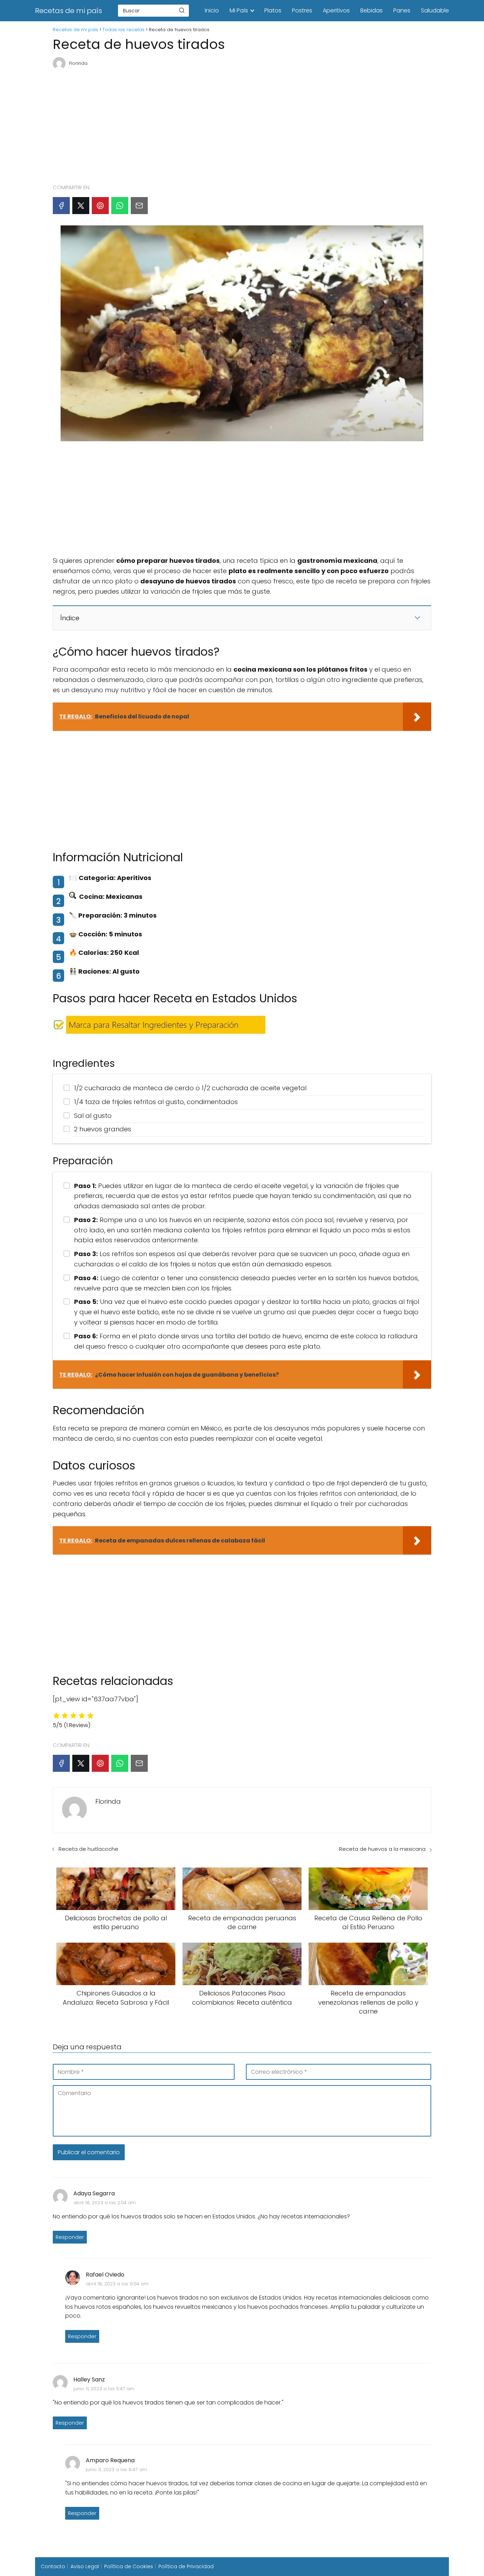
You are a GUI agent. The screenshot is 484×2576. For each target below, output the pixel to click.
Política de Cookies (129, 2566)
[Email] (139, 206)
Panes (402, 10)
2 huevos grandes (103, 1129)
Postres (302, 10)
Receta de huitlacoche (88, 1849)
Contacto (53, 2566)
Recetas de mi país (69, 11)
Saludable (435, 10)
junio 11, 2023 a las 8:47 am (116, 2469)
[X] (81, 206)
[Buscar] (182, 10)
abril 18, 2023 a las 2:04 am (105, 2203)
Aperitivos (336, 10)
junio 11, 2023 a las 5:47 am (104, 2389)
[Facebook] (61, 206)
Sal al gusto (93, 1116)
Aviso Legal (85, 2566)
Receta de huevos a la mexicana (382, 1849)
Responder (70, 2237)
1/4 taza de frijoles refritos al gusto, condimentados (156, 1102)
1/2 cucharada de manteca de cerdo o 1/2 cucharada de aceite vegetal (190, 1088)
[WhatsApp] (120, 206)
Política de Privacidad (186, 2566)
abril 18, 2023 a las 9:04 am (117, 2284)
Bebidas (372, 10)
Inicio (212, 10)
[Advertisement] (242, 124)
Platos (273, 10)
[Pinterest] (100, 206)
